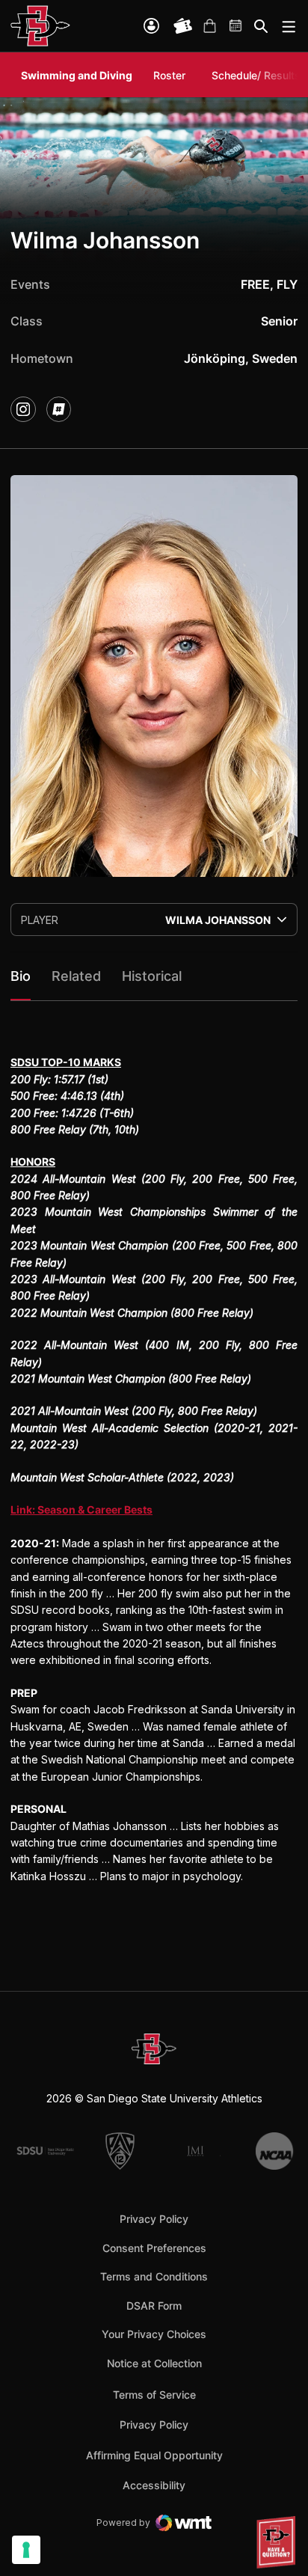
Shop (209, 26)
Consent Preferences (154, 2248)
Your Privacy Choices (154, 2334)
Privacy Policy (154, 2219)
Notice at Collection (154, 2363)
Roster (169, 75)
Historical (152, 976)
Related (76, 976)
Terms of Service (154, 2394)
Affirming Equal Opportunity (154, 2455)
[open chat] (278, 2542)
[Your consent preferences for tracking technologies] (26, 2550)
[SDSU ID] (151, 26)
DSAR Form (154, 2306)
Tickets (183, 26)
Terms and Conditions (154, 2276)
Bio (21, 976)
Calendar (236, 26)
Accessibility (154, 2485)
